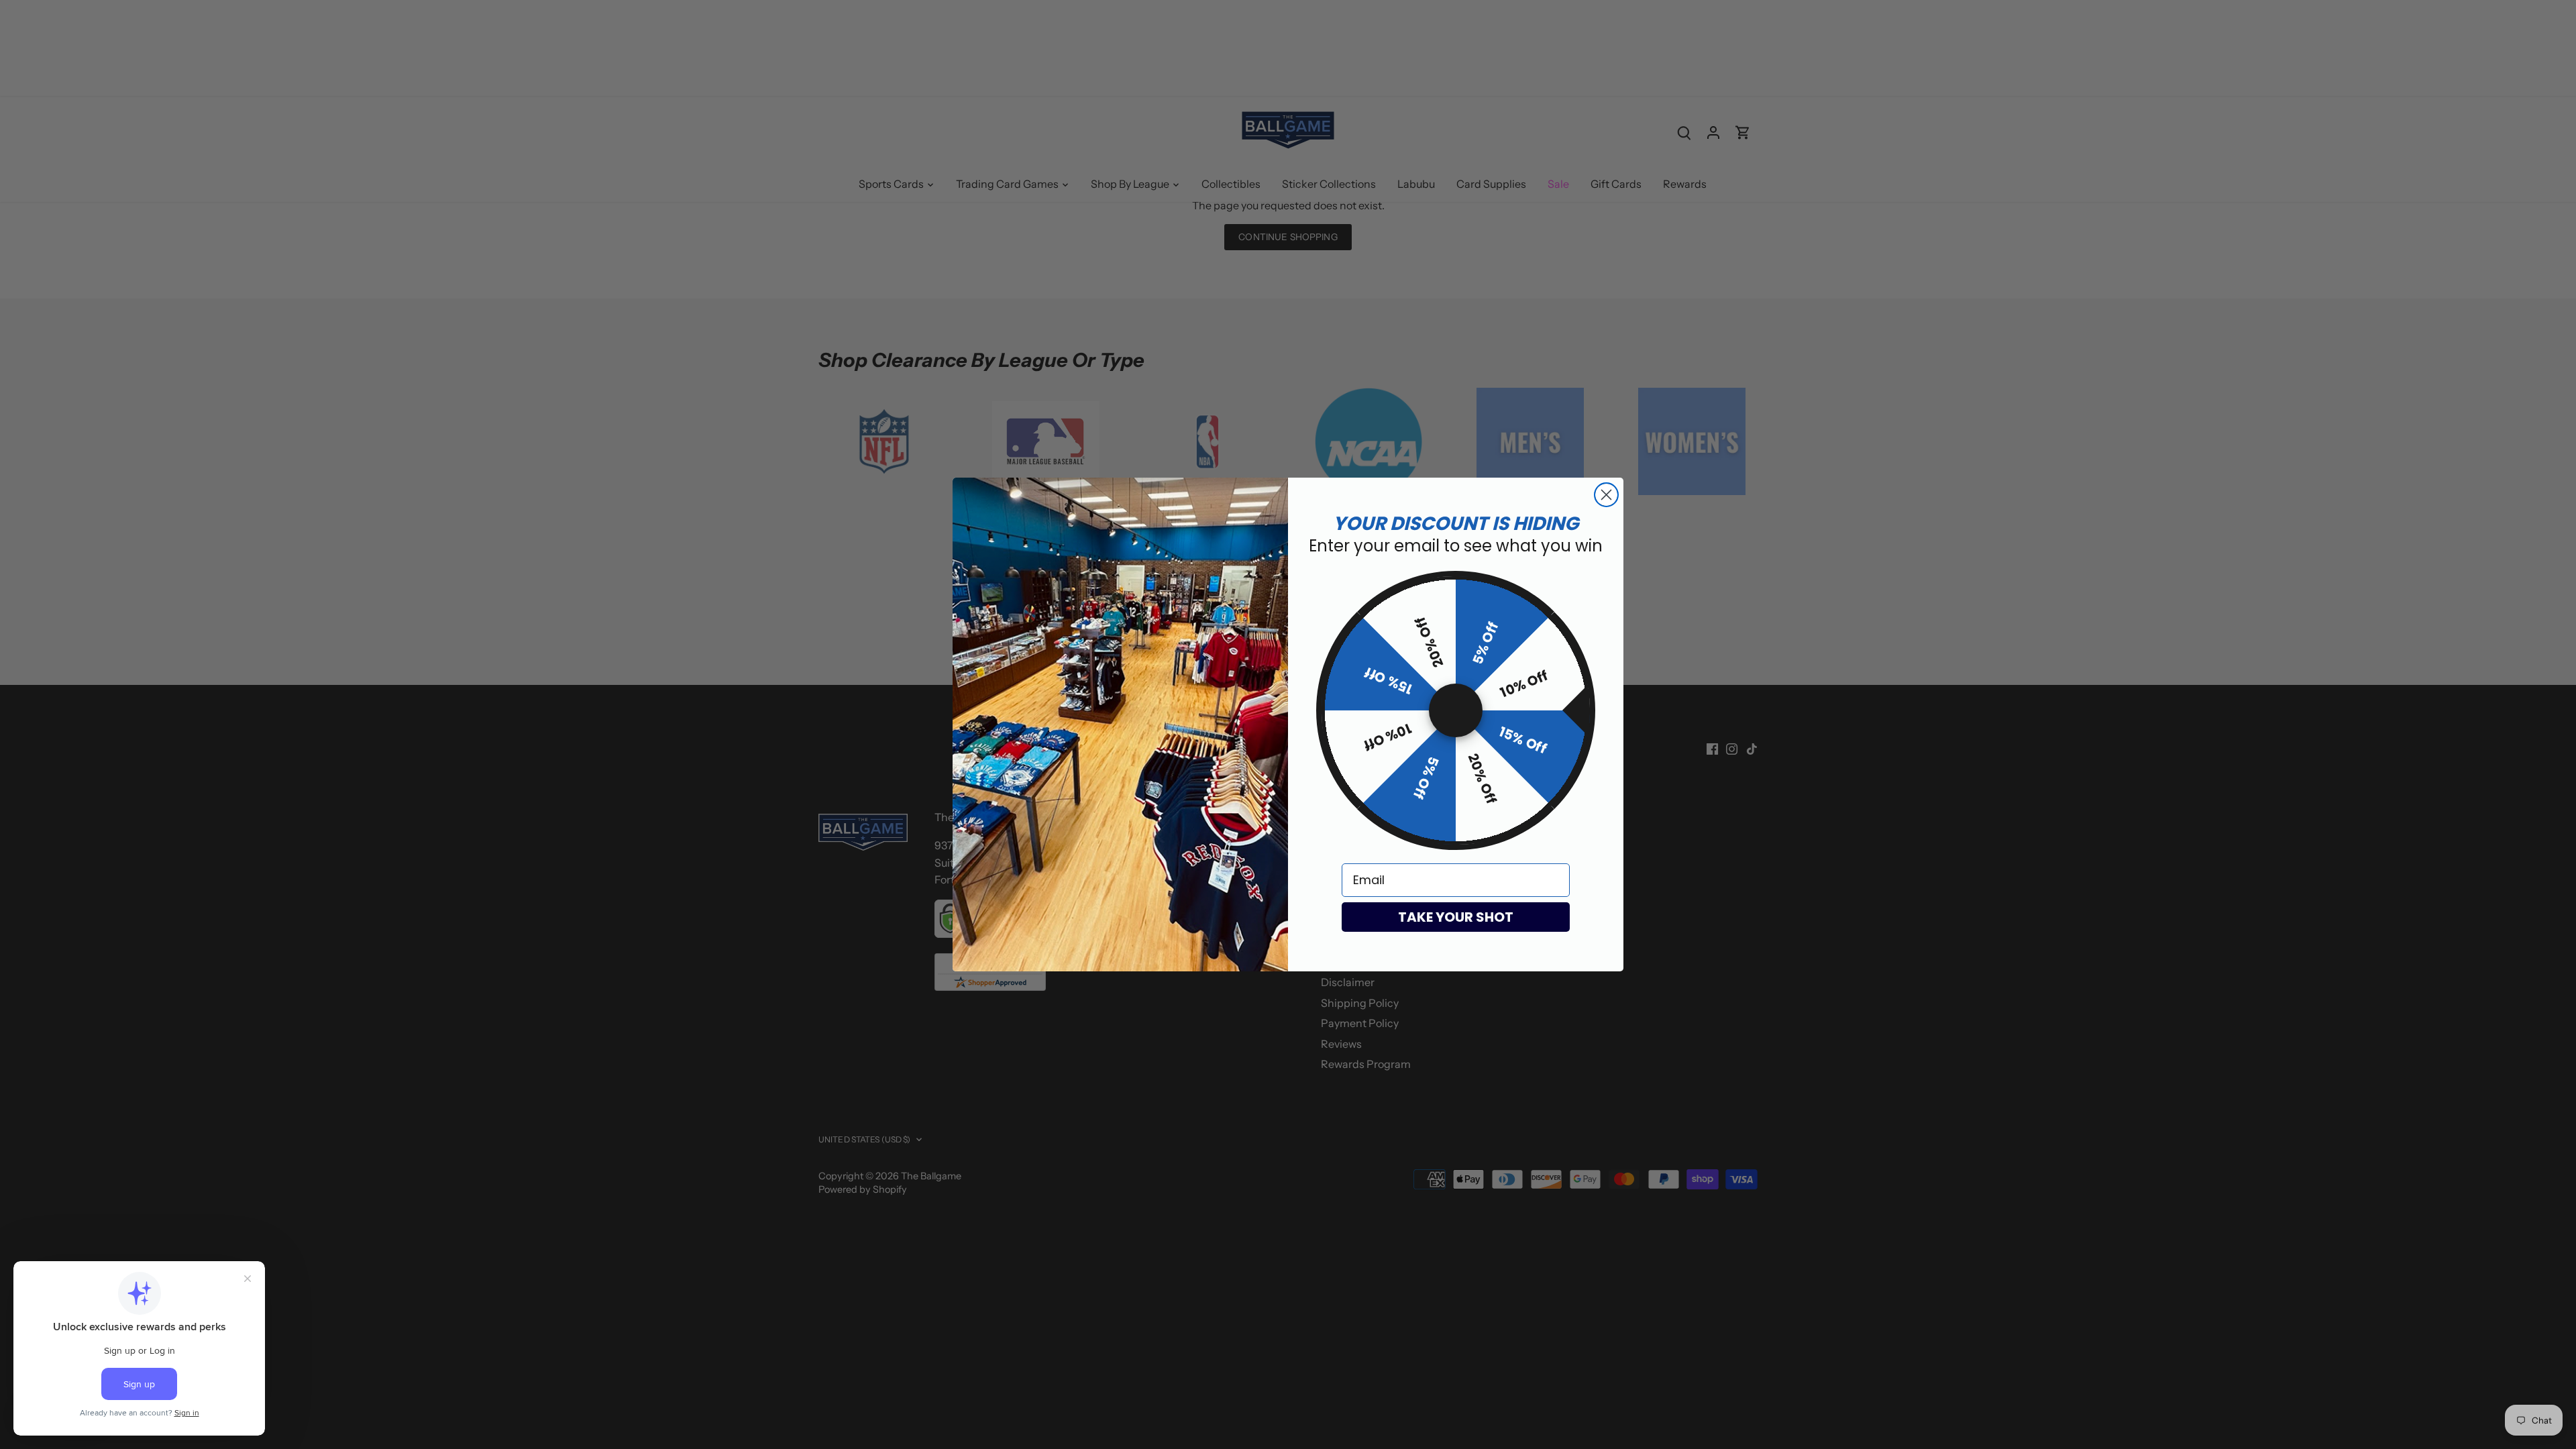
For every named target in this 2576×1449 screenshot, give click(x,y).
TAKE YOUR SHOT (1456, 917)
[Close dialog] (1606, 495)
